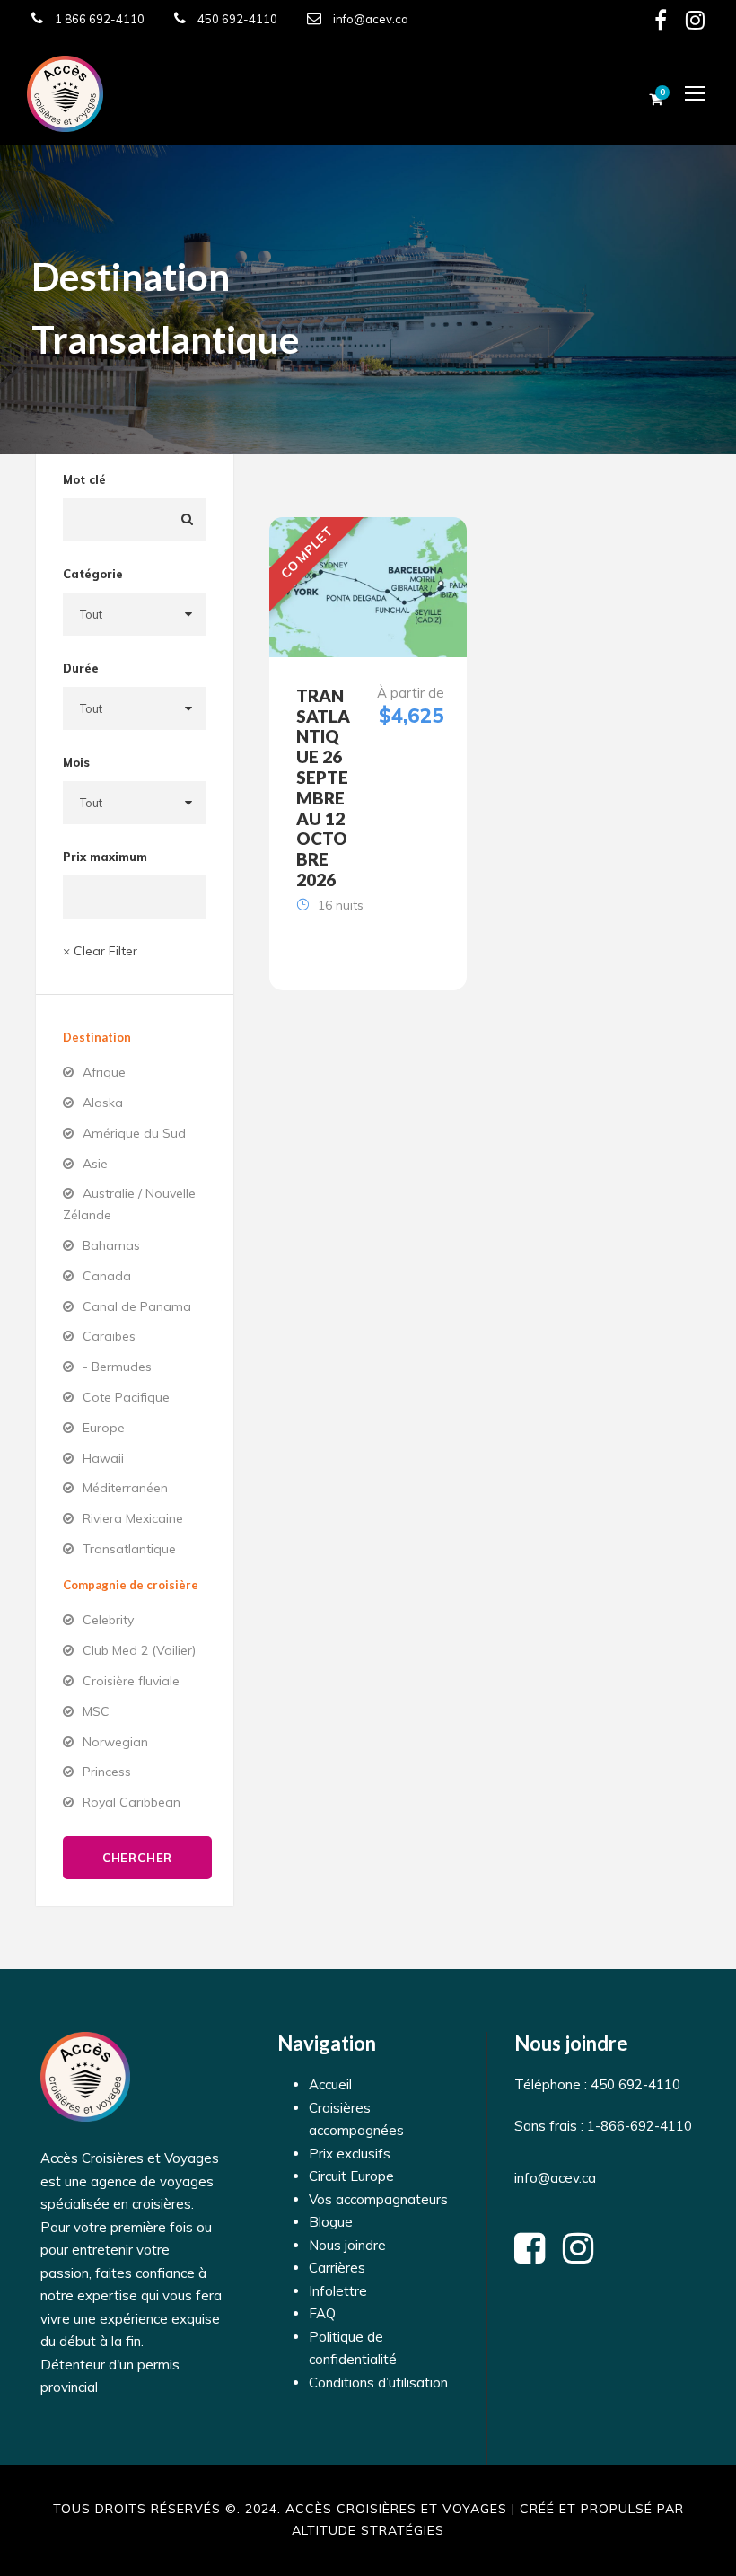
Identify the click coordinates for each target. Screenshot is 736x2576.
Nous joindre (347, 2245)
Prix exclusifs (350, 2154)
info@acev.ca (371, 19)
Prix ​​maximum (105, 857)
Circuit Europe (351, 2176)
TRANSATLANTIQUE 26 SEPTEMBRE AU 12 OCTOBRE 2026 (323, 787)
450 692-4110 (237, 19)
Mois (76, 762)
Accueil (330, 2084)
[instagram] (695, 23)
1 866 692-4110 (100, 19)
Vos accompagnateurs (378, 2199)
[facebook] (661, 23)
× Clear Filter (100, 951)
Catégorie (93, 574)
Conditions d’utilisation (378, 2383)
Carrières (337, 2268)
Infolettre (338, 2291)
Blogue (331, 2222)
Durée (81, 668)
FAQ (322, 2313)
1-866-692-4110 (638, 2126)
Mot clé (84, 479)
